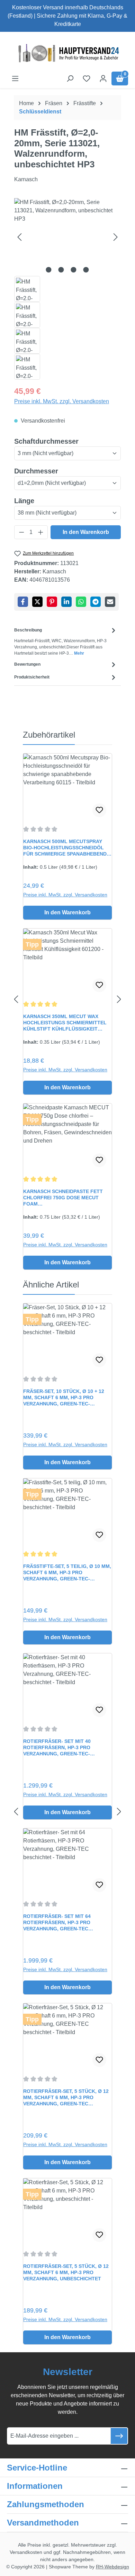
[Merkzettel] (87, 79)
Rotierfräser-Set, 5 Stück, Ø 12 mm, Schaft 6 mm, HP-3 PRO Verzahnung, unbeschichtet (66, 2272)
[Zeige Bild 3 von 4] (74, 270)
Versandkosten (26, 2552)
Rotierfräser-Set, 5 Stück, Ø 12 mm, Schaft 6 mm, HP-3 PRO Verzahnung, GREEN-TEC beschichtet (66, 2098)
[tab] (66, 641)
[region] (67, 289)
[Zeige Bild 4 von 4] (86, 270)
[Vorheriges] (19, 237)
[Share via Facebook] (23, 602)
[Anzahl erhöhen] (41, 532)
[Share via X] (37, 602)
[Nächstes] (116, 237)
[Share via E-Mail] (110, 602)
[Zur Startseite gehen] (67, 53)
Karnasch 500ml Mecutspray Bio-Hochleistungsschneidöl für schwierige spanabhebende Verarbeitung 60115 (66, 848)
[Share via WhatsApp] (81, 602)
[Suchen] (70, 79)
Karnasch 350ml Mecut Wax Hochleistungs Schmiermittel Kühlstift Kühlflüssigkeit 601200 (65, 1023)
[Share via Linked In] (66, 602)
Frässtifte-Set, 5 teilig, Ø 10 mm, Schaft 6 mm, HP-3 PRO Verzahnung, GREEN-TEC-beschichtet (67, 1573)
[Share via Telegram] (96, 602)
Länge (24, 501)
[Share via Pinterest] (52, 602)
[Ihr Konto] (103, 79)
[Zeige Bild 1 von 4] (49, 270)
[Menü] (15, 79)
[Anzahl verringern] (21, 532)
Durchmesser (36, 471)
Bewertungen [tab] (27, 664)
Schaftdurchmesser (46, 441)
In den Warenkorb (86, 532)
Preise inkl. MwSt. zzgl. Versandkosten (62, 401)
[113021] (67, 237)
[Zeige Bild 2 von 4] (61, 270)
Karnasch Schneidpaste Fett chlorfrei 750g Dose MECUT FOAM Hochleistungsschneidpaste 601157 (63, 1198)
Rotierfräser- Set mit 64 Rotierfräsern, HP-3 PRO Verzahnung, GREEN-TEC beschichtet (57, 1923)
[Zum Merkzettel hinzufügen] (99, 810)
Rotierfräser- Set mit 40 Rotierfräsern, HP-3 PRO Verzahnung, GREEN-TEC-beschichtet (57, 1748)
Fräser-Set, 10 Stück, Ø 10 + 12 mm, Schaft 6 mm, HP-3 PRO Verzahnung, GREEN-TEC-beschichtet (64, 1398)
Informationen (35, 2486)
